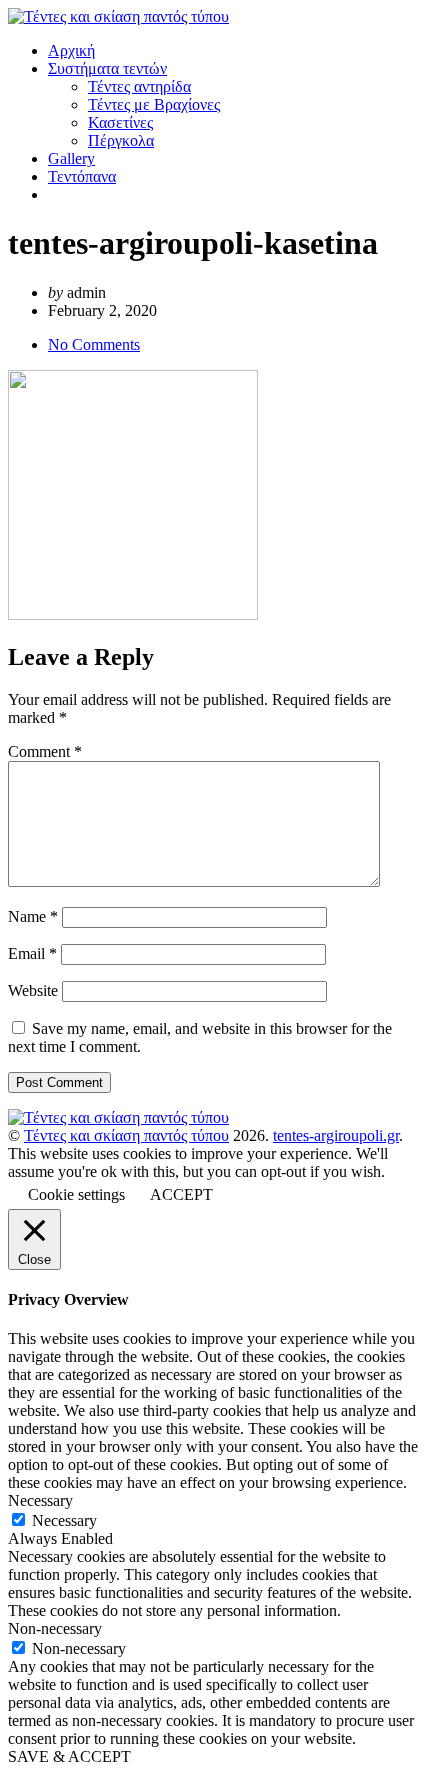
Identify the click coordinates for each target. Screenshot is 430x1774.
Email (32, 953)
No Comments (94, 344)
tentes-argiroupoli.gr (336, 1135)
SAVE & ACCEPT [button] (69, 1756)
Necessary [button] (40, 1500)
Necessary (64, 1520)
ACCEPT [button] (181, 1194)
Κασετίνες (120, 122)
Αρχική (71, 50)
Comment (45, 751)
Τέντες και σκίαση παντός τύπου (126, 1135)
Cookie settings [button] (76, 1194)
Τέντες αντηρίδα (139, 86)
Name (33, 916)
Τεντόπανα (82, 176)
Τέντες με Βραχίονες (154, 104)
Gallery (71, 158)
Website (33, 990)
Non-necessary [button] (55, 1628)
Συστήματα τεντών (107, 68)
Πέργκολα (121, 140)
